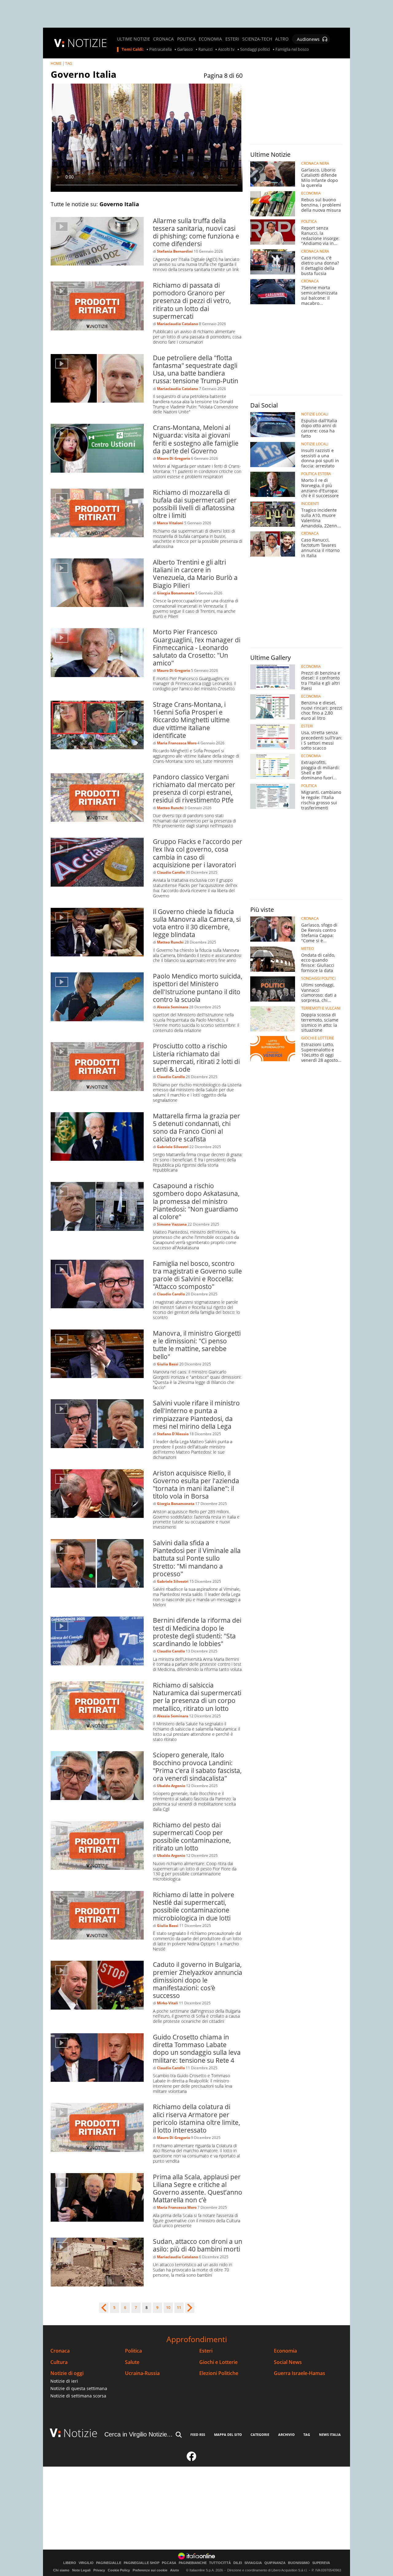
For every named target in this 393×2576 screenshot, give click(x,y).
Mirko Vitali (167, 2003)
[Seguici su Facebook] (192, 2459)
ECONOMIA (210, 39)
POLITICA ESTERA (316, 474)
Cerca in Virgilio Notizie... (138, 2434)
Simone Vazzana (172, 1224)
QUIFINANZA (275, 2563)
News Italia (330, 2434)
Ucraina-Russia (142, 2373)
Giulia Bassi (168, 1364)
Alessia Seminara (173, 1007)
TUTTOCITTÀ (220, 2563)
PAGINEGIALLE (109, 2563)
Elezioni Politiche (219, 2373)
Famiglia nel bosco (292, 49)
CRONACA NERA (315, 163)
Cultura (59, 2362)
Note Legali (81, 2570)
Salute (132, 2362)
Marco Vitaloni (170, 523)
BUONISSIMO (299, 2563)
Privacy (99, 2570)
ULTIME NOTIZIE (134, 39)
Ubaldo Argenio (171, 1786)
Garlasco (185, 49)
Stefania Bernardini (175, 251)
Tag (307, 2434)
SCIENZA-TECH (257, 39)
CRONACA (163, 39)
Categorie (260, 2434)
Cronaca (60, 2351)
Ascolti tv (226, 49)
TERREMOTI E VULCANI (321, 1008)
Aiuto (175, 2570)
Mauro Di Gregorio (173, 458)
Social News (288, 2362)
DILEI (238, 2563)
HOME (56, 63)
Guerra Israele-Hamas (300, 2373)
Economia (285, 2351)
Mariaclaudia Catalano (177, 324)
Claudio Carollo (171, 872)
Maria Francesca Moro (177, 743)
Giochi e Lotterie (218, 2362)
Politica (133, 2351)
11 (179, 2308)
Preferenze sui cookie (150, 2570)
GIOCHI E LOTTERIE (318, 1038)
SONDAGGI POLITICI (318, 979)
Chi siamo (61, 2570)
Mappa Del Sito (228, 2434)
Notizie (80, 2433)
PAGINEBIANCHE (193, 2563)
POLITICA (186, 39)
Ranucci (205, 49)
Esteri (206, 2351)
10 (168, 2308)
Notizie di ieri (64, 2381)
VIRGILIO (86, 2563)
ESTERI (232, 39)
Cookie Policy (119, 2570)
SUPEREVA (321, 2563)
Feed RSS (198, 2434)
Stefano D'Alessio (173, 1434)
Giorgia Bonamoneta (176, 593)
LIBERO (70, 2563)
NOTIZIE (87, 43)
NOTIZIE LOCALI (315, 414)
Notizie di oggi (67, 2373)
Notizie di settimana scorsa (78, 2396)
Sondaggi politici (255, 49)
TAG (69, 63)
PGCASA (169, 2563)
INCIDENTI (310, 504)
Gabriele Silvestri (173, 1147)
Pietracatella (160, 49)
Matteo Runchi (170, 808)
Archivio (286, 2434)
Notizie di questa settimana (79, 2388)
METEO (307, 949)
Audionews (308, 39)
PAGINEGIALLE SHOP (142, 2563)
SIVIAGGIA (253, 2563)
